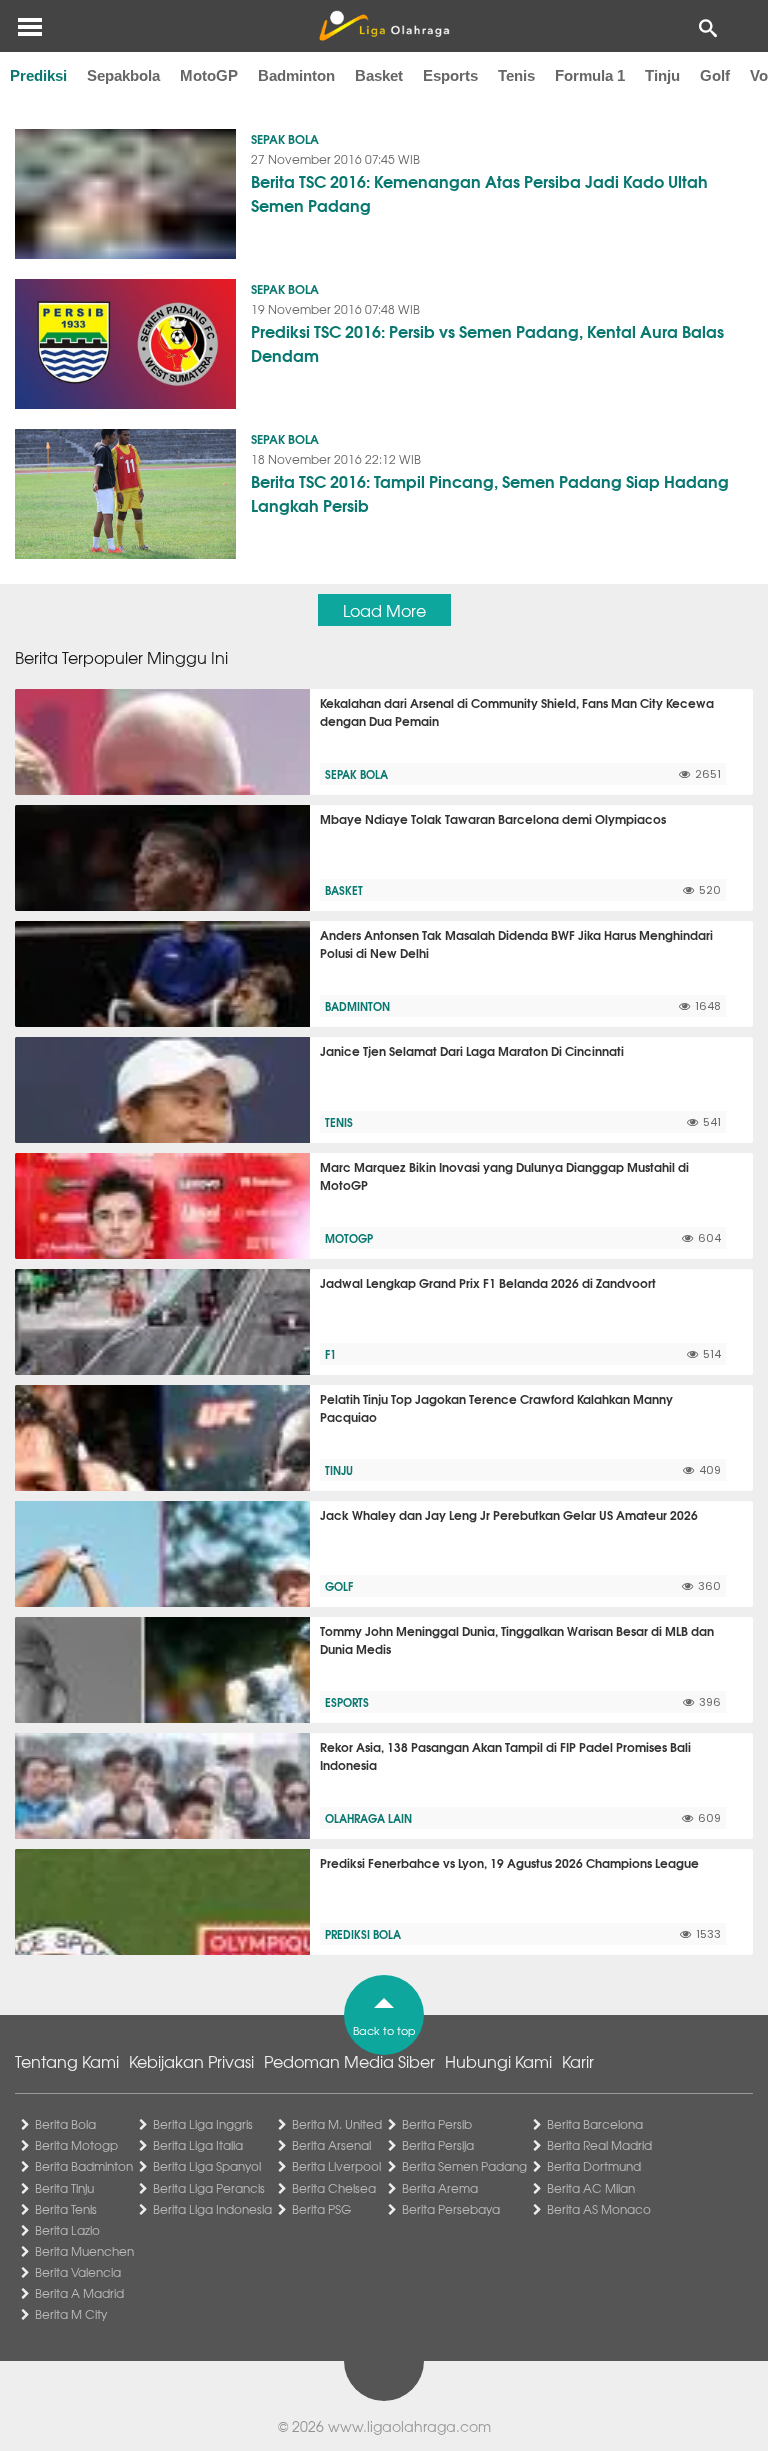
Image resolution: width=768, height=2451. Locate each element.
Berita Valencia (78, 2272)
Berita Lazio (67, 2230)
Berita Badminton (84, 2166)
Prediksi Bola (363, 1934)
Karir (578, 2061)
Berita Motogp (76, 2145)
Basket (379, 75)
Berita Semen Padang (464, 2166)
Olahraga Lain (368, 1818)
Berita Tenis (66, 2209)
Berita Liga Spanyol (207, 2166)
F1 (330, 1354)
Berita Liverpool (336, 2166)
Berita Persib (437, 2124)
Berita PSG (321, 2209)
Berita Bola (65, 2124)
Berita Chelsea (334, 2188)
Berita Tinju (64, 2188)
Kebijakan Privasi (191, 2061)
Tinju (662, 75)
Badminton (296, 75)
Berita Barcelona (595, 2124)
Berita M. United (337, 2124)
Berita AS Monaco (599, 2209)
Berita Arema (440, 2188)
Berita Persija (438, 2145)
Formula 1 (590, 75)
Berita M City (71, 2314)
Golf (715, 75)
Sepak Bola (285, 138)
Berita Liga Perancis (209, 2188)
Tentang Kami (67, 2061)
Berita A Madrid (79, 2293)
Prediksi (38, 75)
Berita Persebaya (451, 2209)
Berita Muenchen (84, 2251)
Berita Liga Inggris (203, 2124)
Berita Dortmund (594, 2166)
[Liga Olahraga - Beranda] (384, 26)
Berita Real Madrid (599, 2145)
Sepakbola (123, 75)
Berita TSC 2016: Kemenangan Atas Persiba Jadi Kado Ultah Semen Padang (479, 192)
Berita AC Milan (591, 2188)
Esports (450, 75)
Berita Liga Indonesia (212, 2209)
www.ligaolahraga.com (409, 2426)
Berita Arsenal (331, 2145)
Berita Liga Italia (198, 2145)
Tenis (516, 75)
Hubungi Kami (498, 2061)
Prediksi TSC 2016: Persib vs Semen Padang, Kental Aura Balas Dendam (487, 342)
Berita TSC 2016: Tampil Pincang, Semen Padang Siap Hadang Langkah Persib (490, 492)
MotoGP (209, 75)
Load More (384, 610)
